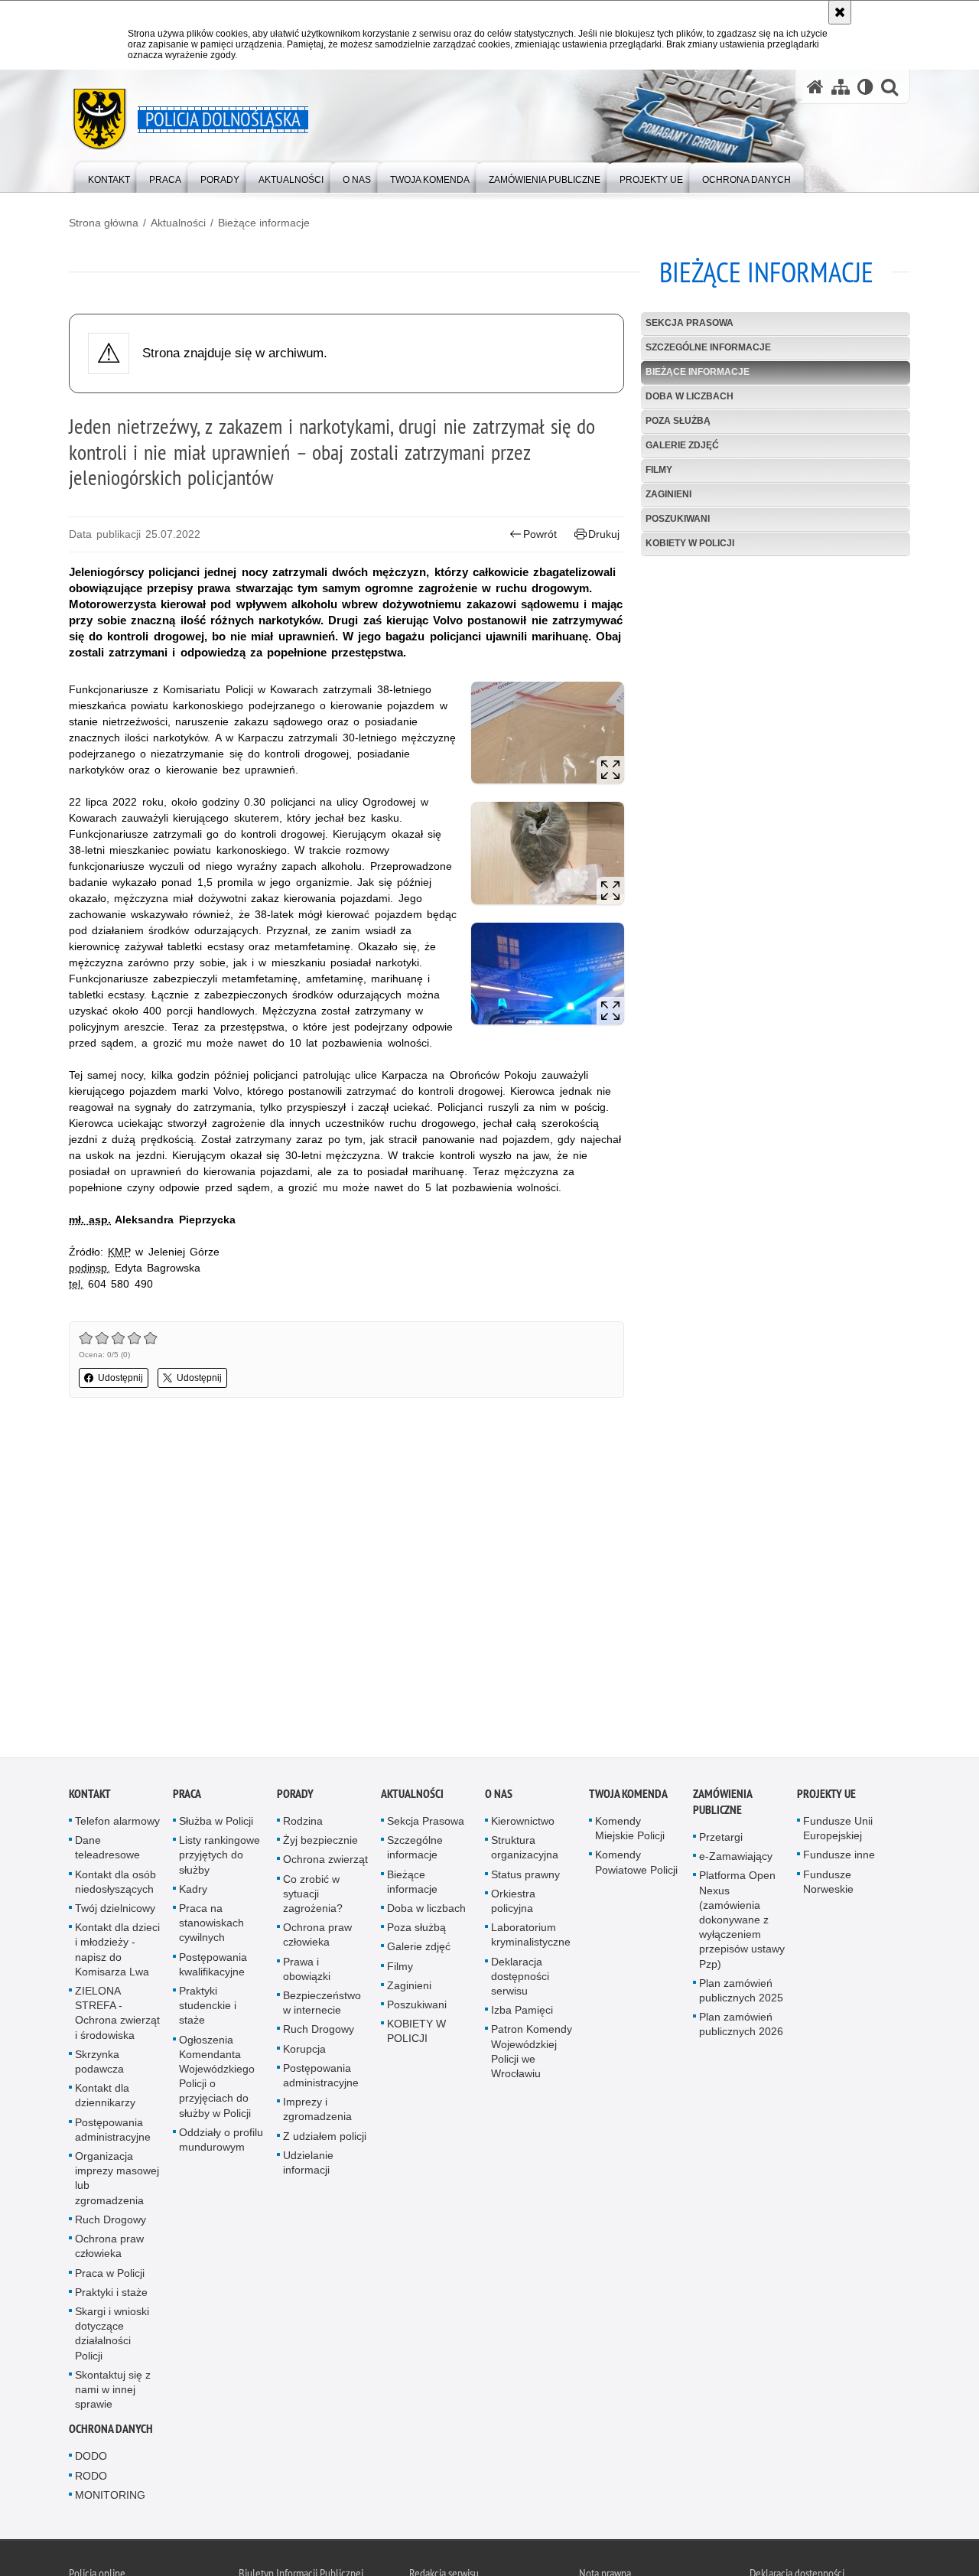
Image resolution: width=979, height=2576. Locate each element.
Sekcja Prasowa (690, 323)
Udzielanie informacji (308, 2167)
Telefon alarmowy (117, 1825)
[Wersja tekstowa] (865, 87)
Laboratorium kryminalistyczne (531, 1939)
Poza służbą (678, 421)
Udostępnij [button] (120, 1378)
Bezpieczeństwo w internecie (322, 2007)
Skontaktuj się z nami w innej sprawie (113, 2394)
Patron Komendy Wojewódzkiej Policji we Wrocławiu (532, 2057)
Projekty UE (826, 1798)
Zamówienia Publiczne (722, 1806)
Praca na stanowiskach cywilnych (211, 1927)
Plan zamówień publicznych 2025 (741, 1995)
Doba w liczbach (690, 396)
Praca (187, 1798)
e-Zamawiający (736, 1861)
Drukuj (604, 534)
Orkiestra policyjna (513, 1905)
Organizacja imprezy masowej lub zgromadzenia (117, 2183)
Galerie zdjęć (682, 445)
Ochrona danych (111, 2434)
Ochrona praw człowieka (109, 2250)
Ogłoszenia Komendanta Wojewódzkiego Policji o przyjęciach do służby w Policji (217, 2081)
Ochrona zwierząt (325, 1864)
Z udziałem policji (325, 2141)
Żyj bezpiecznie (320, 1845)
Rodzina (303, 1825)
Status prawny (525, 1879)
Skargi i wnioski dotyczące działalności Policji (112, 2338)
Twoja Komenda (628, 1798)
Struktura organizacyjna (525, 1852)
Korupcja (304, 2053)
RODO (91, 2480)
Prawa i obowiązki (307, 1974)
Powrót (540, 534)
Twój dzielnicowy (115, 1913)
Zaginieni (668, 494)
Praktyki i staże (111, 2297)
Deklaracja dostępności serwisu (520, 1981)
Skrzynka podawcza (99, 2066)
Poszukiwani (678, 519)
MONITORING (110, 2499)
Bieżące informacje (264, 223)
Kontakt (90, 1798)
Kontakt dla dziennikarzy (105, 2100)
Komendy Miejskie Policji (630, 1833)
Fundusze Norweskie (828, 1886)
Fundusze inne (839, 1860)
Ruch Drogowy (111, 2224)
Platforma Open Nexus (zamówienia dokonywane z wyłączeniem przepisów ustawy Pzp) (742, 1925)
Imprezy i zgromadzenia (317, 2114)
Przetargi (721, 1842)
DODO (91, 2461)
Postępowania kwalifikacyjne (213, 1969)
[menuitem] (109, 176)
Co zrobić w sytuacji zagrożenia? (313, 1898)
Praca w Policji (110, 2278)
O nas (499, 1798)
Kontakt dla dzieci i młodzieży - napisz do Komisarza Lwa (117, 1954)
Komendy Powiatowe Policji (636, 1867)
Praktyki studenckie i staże (208, 2010)
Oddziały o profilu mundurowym (221, 2144)
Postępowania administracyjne (113, 2134)
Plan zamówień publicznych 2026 (741, 2029)
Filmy (659, 470)
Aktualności (178, 223)
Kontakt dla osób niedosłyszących (115, 1886)
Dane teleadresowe (107, 1852)
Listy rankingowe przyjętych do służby (220, 1859)
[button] (890, 87)
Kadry (193, 1894)
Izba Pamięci (522, 2014)
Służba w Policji (216, 1825)
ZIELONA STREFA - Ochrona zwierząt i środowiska (117, 2017)
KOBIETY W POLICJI (690, 543)
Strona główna (104, 223)
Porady (295, 1798)
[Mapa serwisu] (841, 87)
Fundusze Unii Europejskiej (838, 1833)
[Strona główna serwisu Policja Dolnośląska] (815, 87)
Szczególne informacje (708, 347)
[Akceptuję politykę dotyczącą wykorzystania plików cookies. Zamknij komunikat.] (840, 12)
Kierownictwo (523, 1825)
